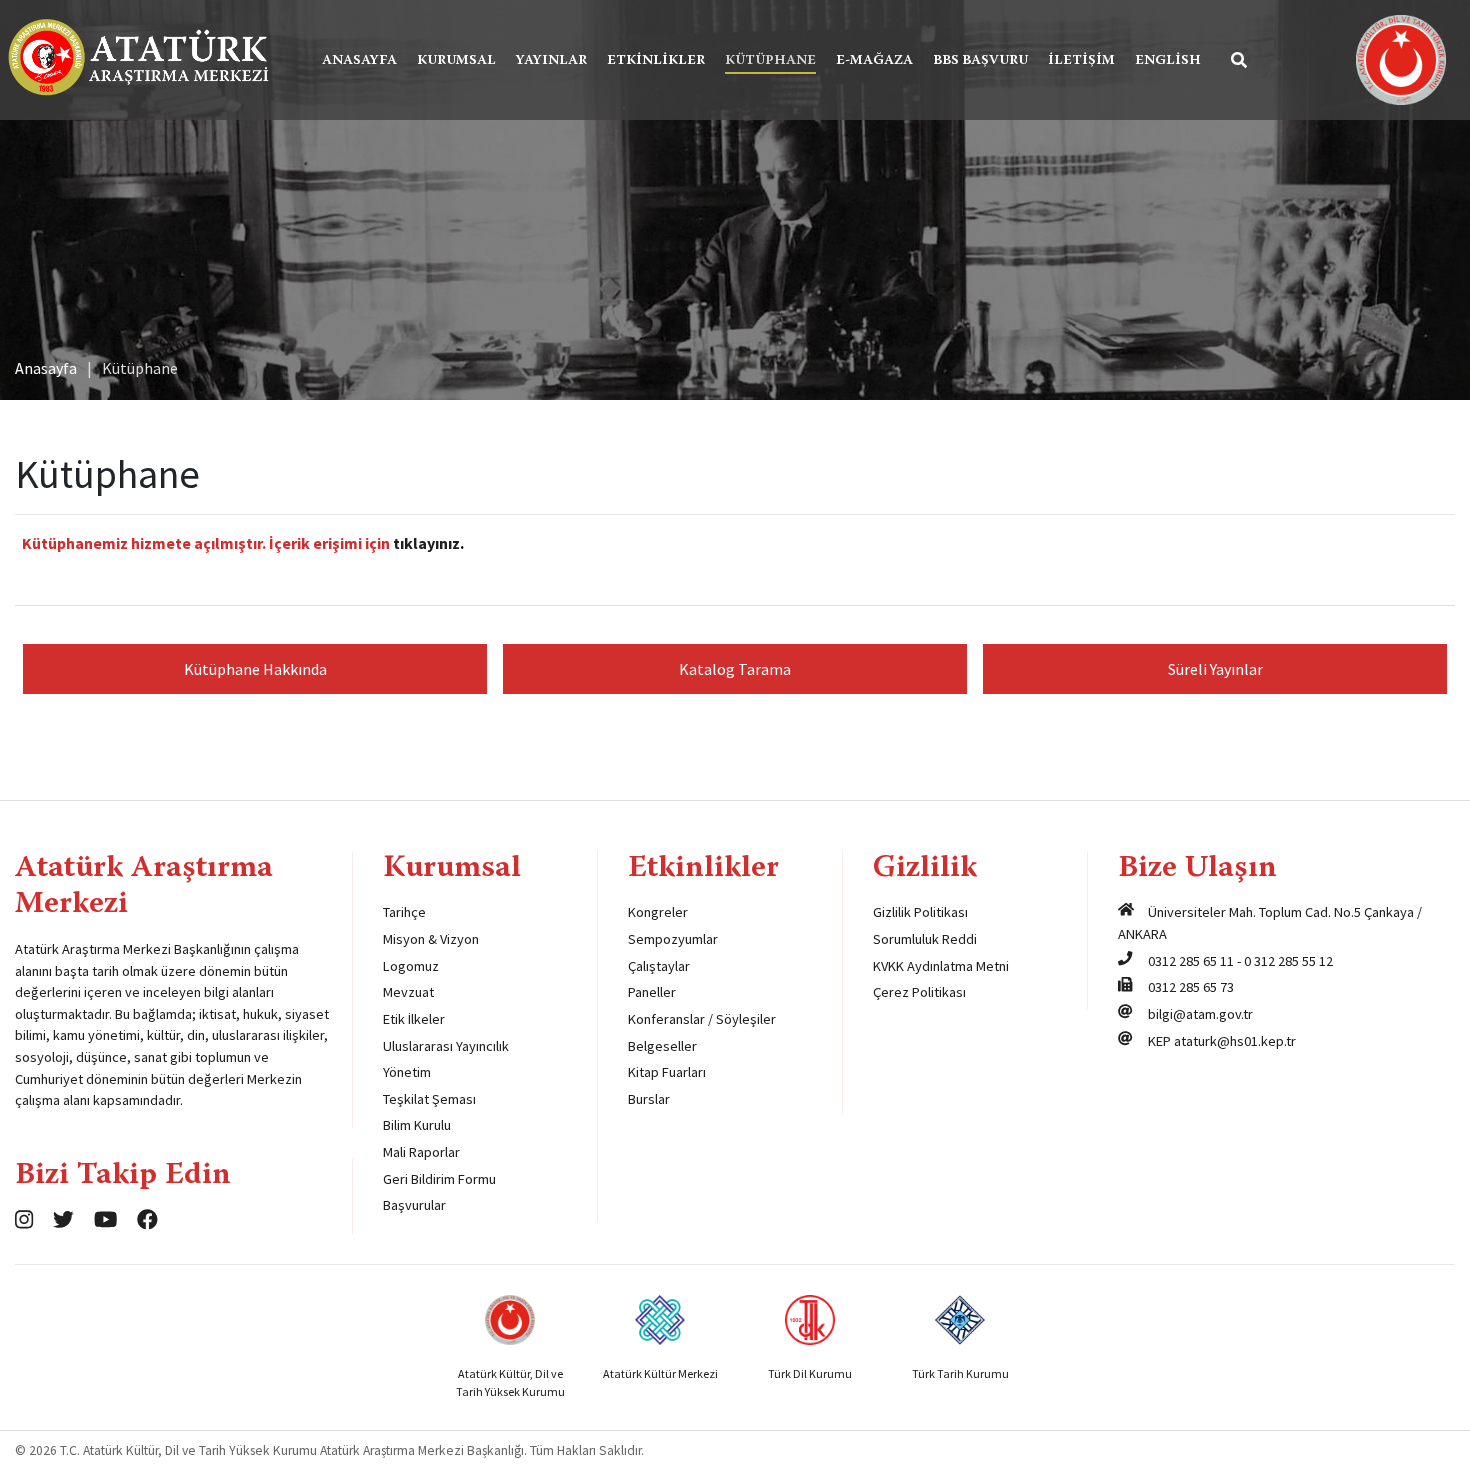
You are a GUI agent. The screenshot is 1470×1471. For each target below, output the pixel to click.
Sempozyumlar (673, 939)
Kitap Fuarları (667, 1072)
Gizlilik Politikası (920, 912)
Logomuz (411, 966)
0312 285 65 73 (1191, 987)
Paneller (652, 992)
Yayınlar (551, 61)
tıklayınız (426, 543)
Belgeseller (662, 1046)
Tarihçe (404, 912)
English (1168, 61)
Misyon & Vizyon (431, 939)
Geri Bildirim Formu (439, 1179)
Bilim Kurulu (417, 1125)
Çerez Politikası (919, 992)
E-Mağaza (874, 61)
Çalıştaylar (659, 966)
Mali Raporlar (421, 1152)
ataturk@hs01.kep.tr (1235, 1041)
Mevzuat (408, 992)
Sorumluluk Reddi (925, 939)
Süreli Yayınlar (1215, 669)
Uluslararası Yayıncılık (446, 1046)
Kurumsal (456, 61)
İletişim (1081, 61)
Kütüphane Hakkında (255, 669)
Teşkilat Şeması (429, 1099)
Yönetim (407, 1072)
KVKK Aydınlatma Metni (941, 966)
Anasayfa (359, 61)
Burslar (649, 1099)
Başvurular (414, 1205)
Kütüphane (770, 61)
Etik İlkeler (414, 1019)
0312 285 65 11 (1191, 961)
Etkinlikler (656, 61)
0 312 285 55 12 (1288, 961)
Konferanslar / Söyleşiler (702, 1019)
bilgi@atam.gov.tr (1200, 1014)
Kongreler (658, 912)
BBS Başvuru (980, 61)
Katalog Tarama (735, 669)
